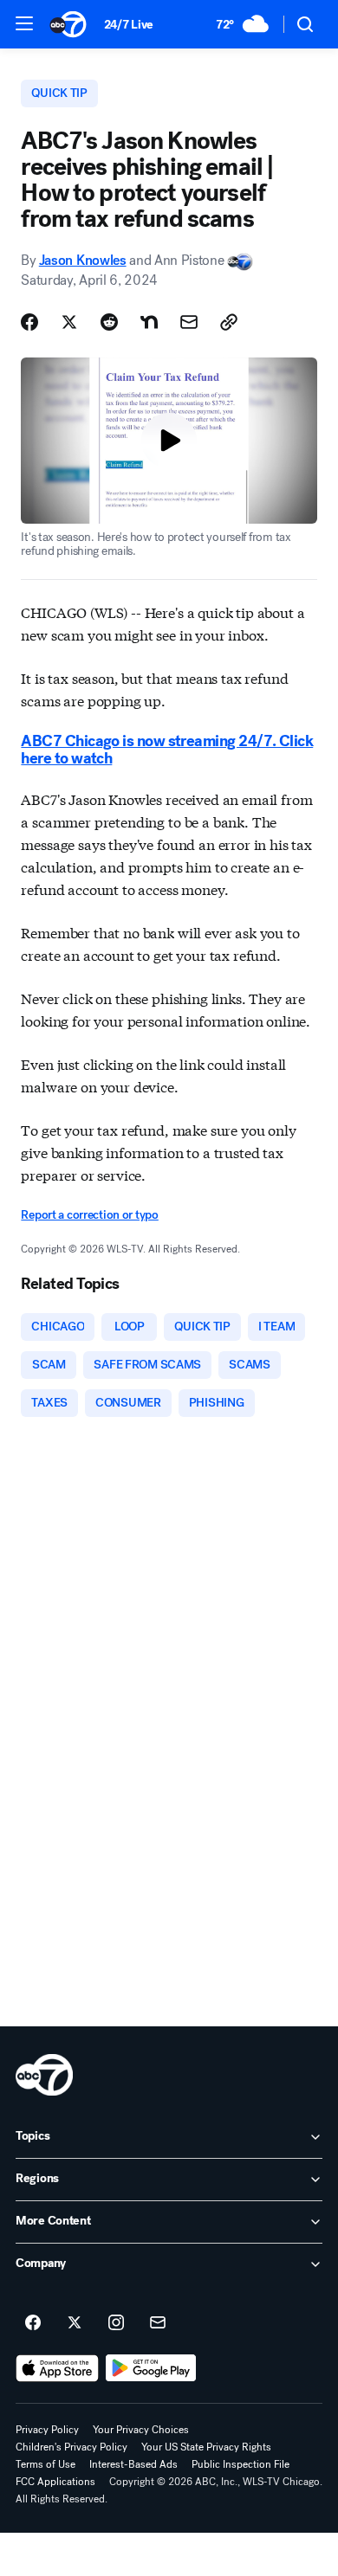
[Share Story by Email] (189, 322)
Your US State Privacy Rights (206, 2447)
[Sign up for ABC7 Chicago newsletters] (158, 2323)
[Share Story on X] (69, 322)
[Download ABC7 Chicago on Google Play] (151, 2368)
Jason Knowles (83, 260)
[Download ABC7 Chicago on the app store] (57, 2368)
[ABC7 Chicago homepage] (68, 24)
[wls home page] (44, 2075)
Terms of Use (45, 2464)
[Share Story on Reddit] (109, 322)
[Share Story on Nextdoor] (149, 322)
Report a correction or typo (89, 1215)
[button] (24, 23)
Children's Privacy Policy (71, 2447)
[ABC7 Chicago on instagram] (116, 2323)
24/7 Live (129, 25)
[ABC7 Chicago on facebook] (33, 2323)
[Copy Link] (229, 322)
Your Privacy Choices (141, 2430)
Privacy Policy (47, 2430)
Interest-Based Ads (133, 2464)
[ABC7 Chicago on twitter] (75, 2323)
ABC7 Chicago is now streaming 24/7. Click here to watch (167, 750)
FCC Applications (55, 2482)
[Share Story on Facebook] (29, 322)
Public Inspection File (240, 2464)
